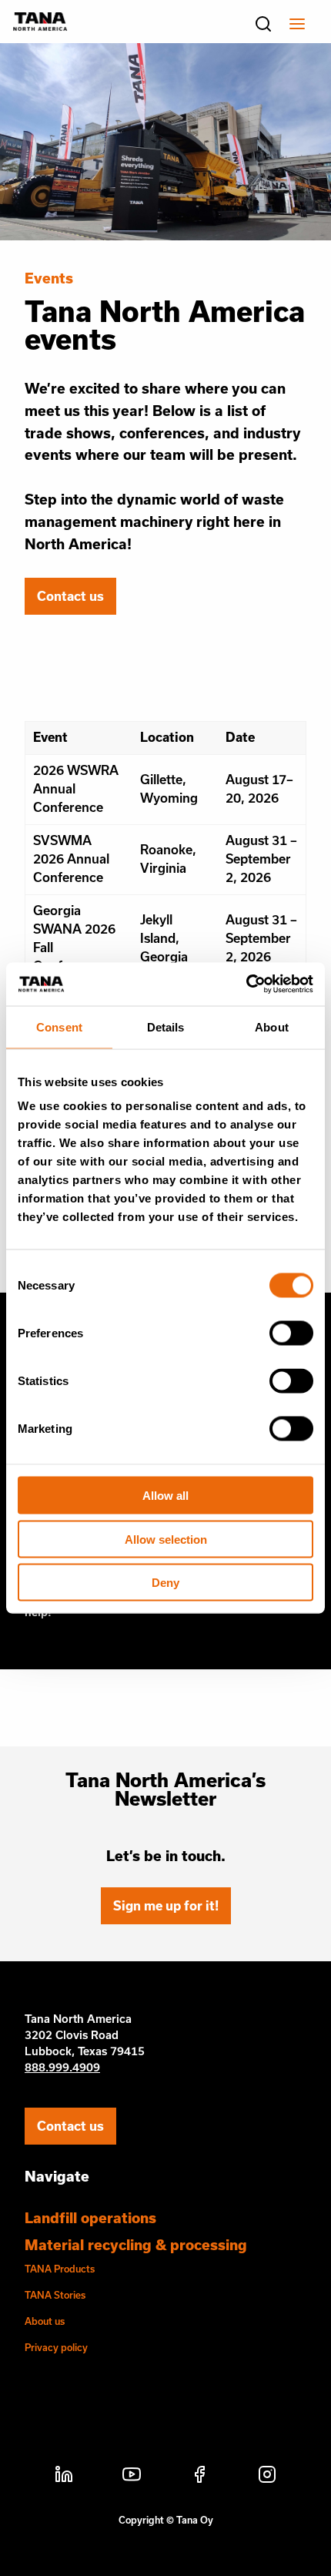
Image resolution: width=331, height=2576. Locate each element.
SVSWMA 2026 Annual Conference (71, 859)
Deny (165, 1583)
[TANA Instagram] (267, 2477)
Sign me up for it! (166, 1905)
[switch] (291, 1333)
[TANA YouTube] (132, 2477)
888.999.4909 (62, 2067)
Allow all (165, 1496)
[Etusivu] (40, 26)
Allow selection (166, 1539)
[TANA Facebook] (199, 2477)
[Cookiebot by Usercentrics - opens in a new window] (246, 984)
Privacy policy (56, 2347)
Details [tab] (166, 1026)
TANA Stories (55, 2295)
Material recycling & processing (136, 2245)
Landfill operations (90, 2218)
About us (45, 2321)
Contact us (70, 596)
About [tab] (272, 1026)
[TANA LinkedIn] (64, 2477)
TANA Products (60, 2269)
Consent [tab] (59, 1026)
